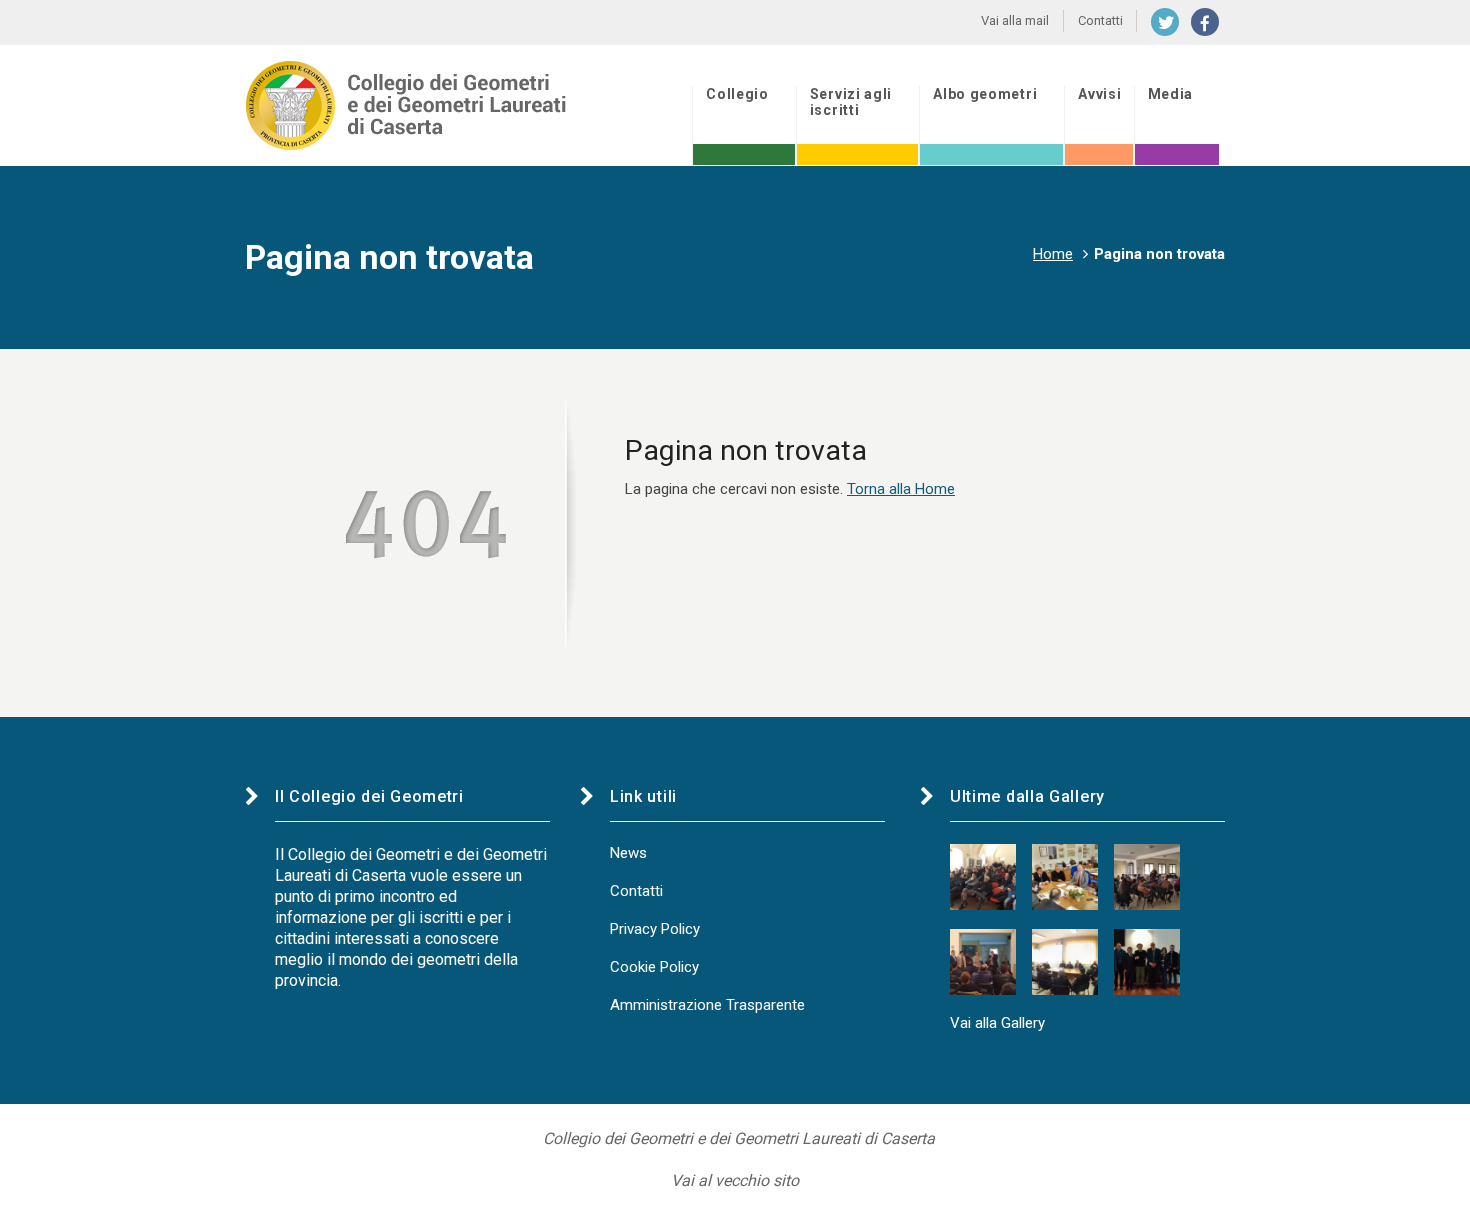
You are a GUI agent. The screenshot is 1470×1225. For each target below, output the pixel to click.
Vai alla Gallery (997, 1023)
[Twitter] (1165, 22)
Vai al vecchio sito (735, 1180)
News (628, 853)
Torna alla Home (901, 489)
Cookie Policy (654, 967)
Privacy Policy (655, 929)
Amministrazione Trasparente (707, 1005)
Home (1053, 254)
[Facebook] (1205, 22)
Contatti (636, 891)
